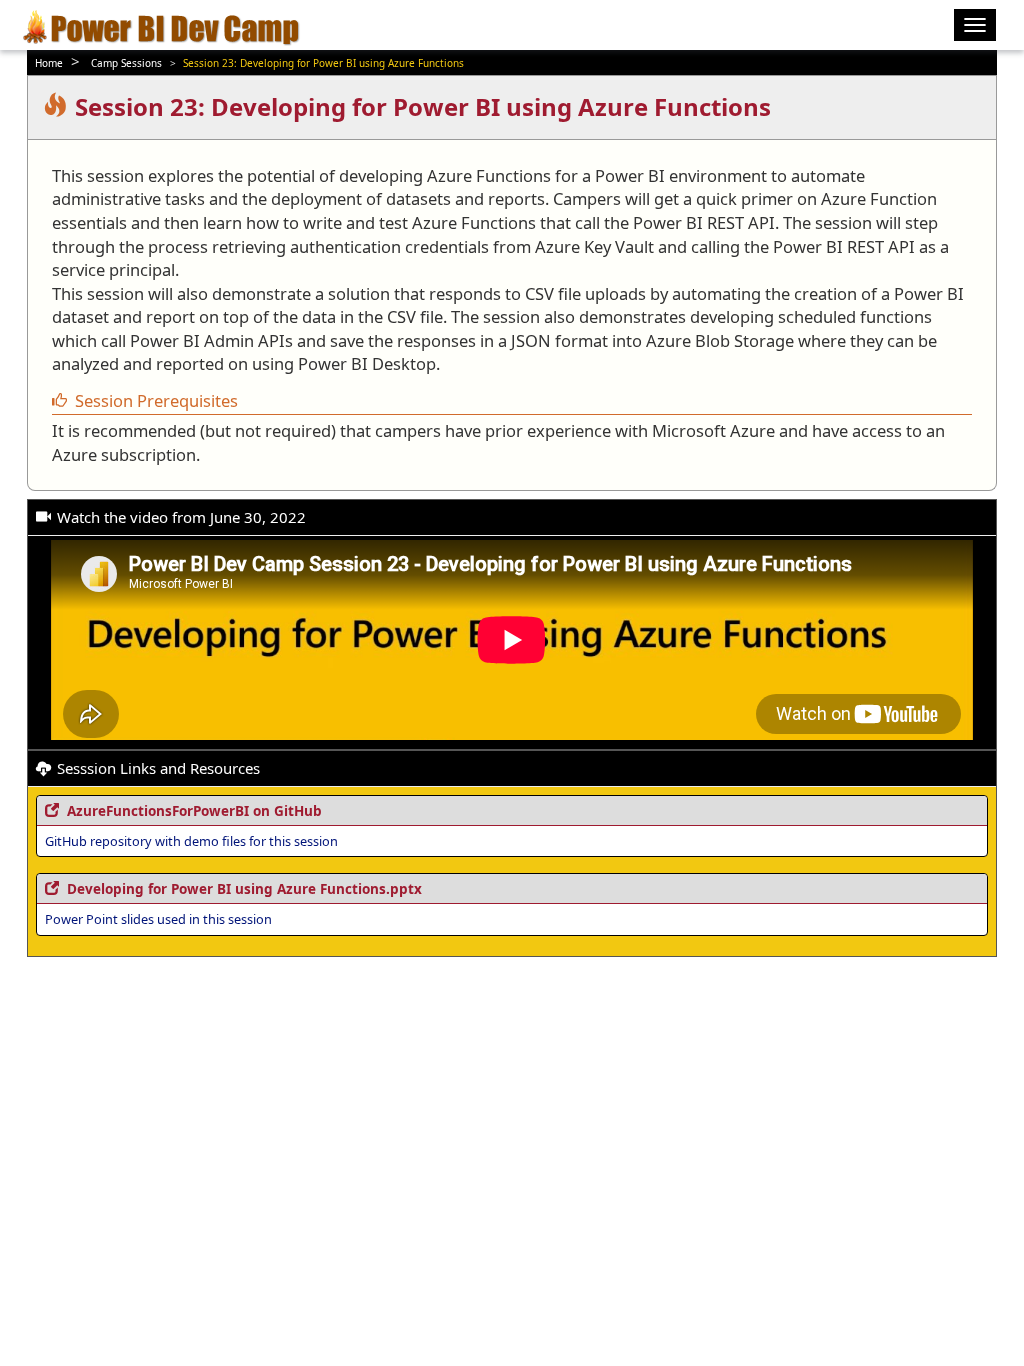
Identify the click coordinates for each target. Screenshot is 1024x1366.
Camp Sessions (126, 63)
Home (49, 63)
